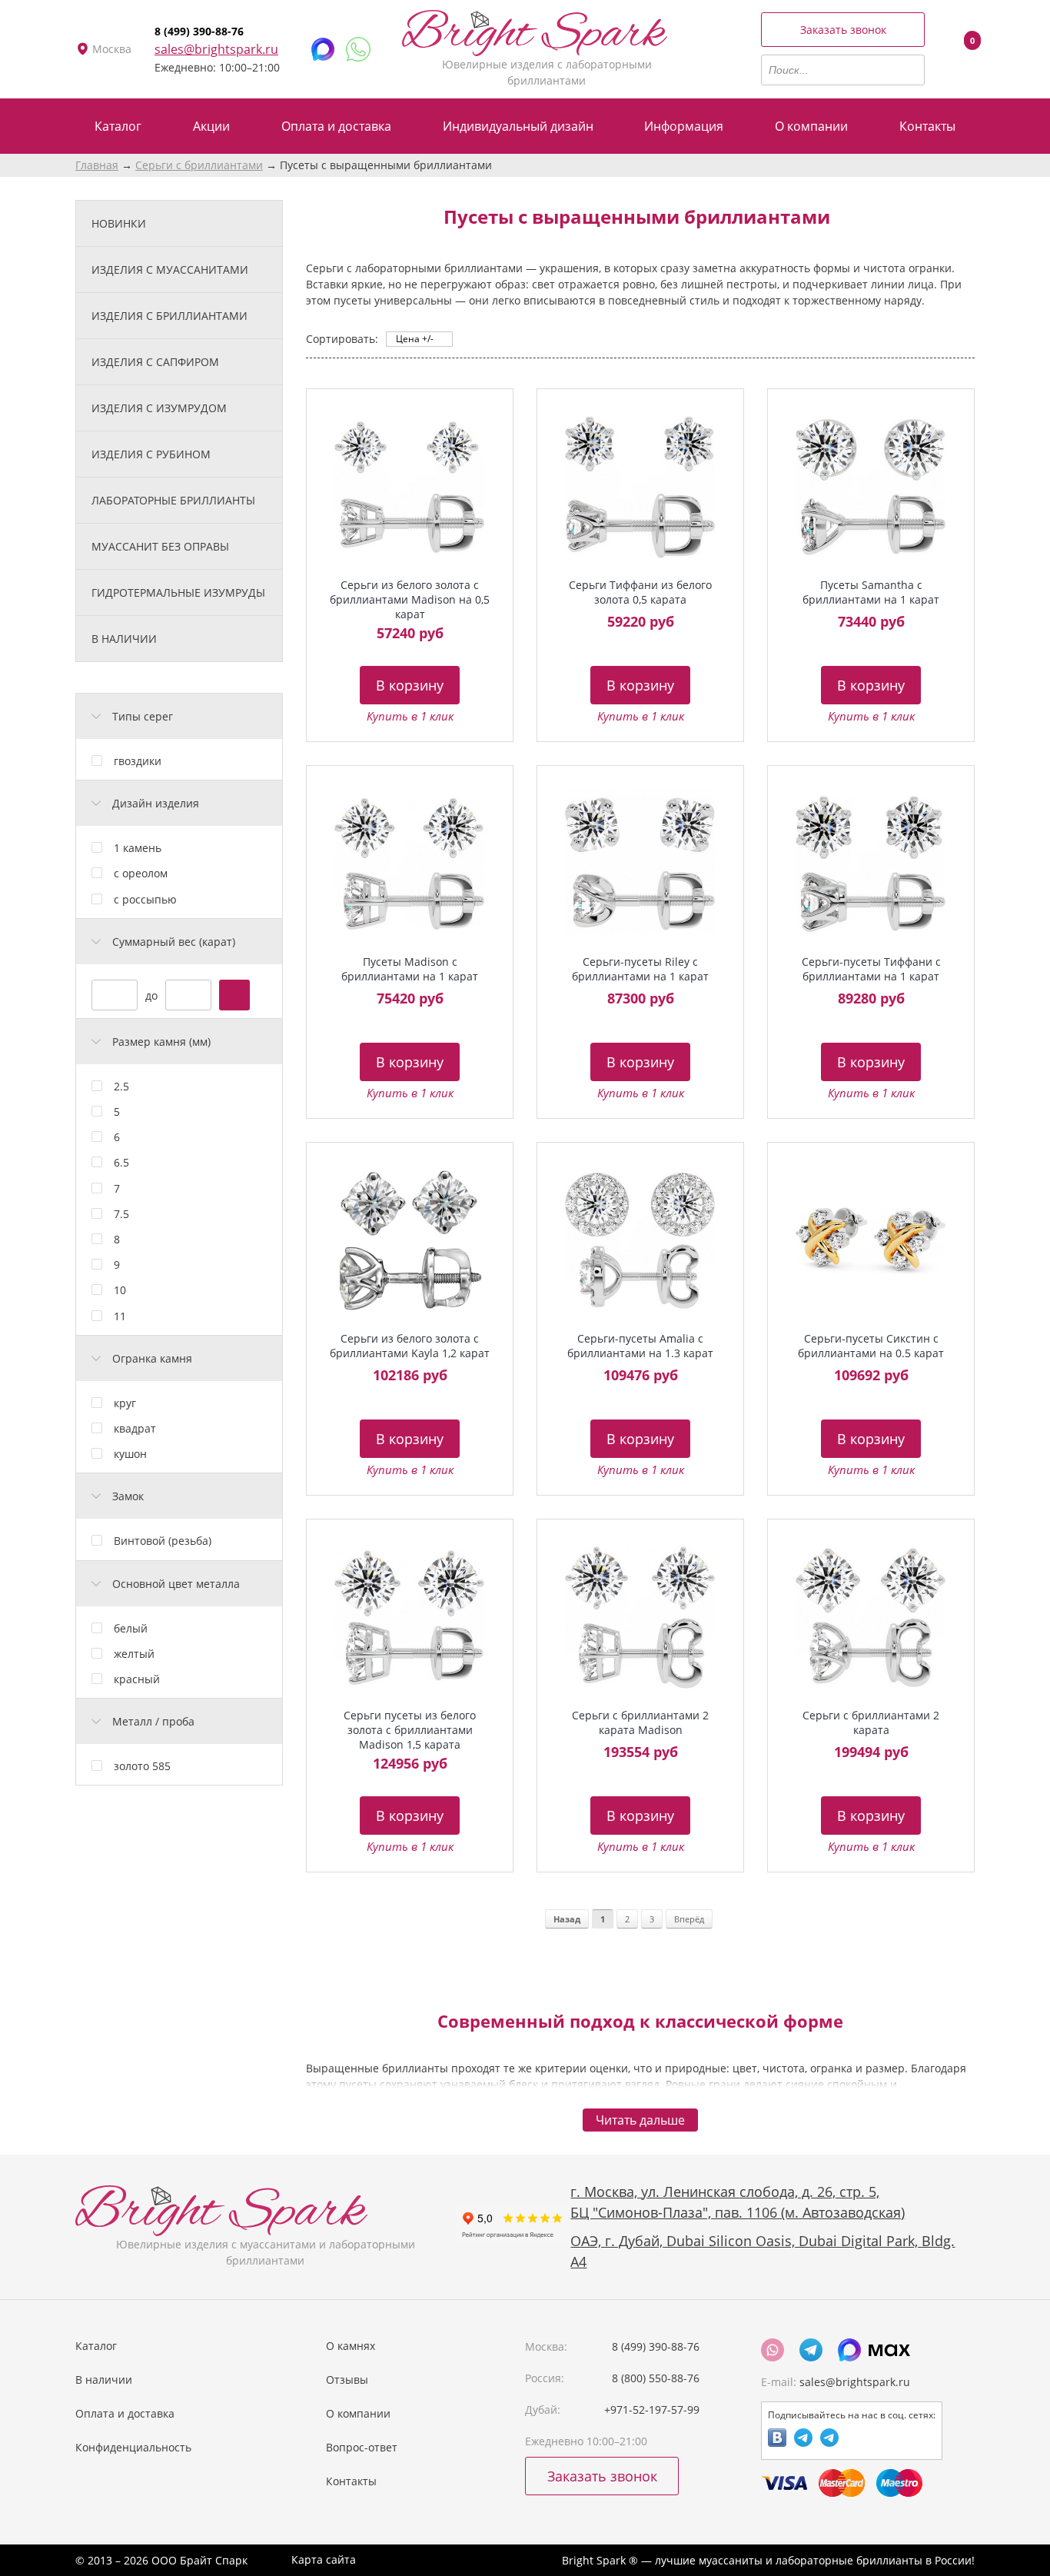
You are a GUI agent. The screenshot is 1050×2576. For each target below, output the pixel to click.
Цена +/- (415, 339)
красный (137, 1679)
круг (125, 1403)
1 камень (138, 848)
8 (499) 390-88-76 (199, 31)
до (151, 995)
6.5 (121, 1162)
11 (120, 1316)
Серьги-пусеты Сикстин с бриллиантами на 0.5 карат (871, 1346)
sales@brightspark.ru (216, 49)
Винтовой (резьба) (163, 1541)
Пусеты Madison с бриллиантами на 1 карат (410, 969)
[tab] (179, 716)
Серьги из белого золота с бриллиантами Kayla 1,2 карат (410, 1346)
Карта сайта (324, 2559)
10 (120, 1290)
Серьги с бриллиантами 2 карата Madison (640, 1722)
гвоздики (138, 761)
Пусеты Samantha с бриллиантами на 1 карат (871, 592)
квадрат (135, 1428)
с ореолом (141, 873)
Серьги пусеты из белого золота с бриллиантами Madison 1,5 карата (410, 1730)
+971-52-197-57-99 (652, 2410)
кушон (130, 1454)
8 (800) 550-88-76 (656, 2378)
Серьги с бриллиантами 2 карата (871, 1722)
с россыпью (145, 899)
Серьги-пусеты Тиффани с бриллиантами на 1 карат (871, 969)
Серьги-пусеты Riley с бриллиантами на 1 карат (640, 969)
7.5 (121, 1214)
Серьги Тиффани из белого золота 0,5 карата (640, 592)
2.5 (121, 1086)
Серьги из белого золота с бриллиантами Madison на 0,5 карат (410, 599)
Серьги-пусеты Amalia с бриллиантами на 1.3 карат (640, 1346)
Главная (97, 165)
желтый (134, 1654)
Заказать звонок (843, 30)
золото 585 (142, 1766)
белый (131, 1628)
